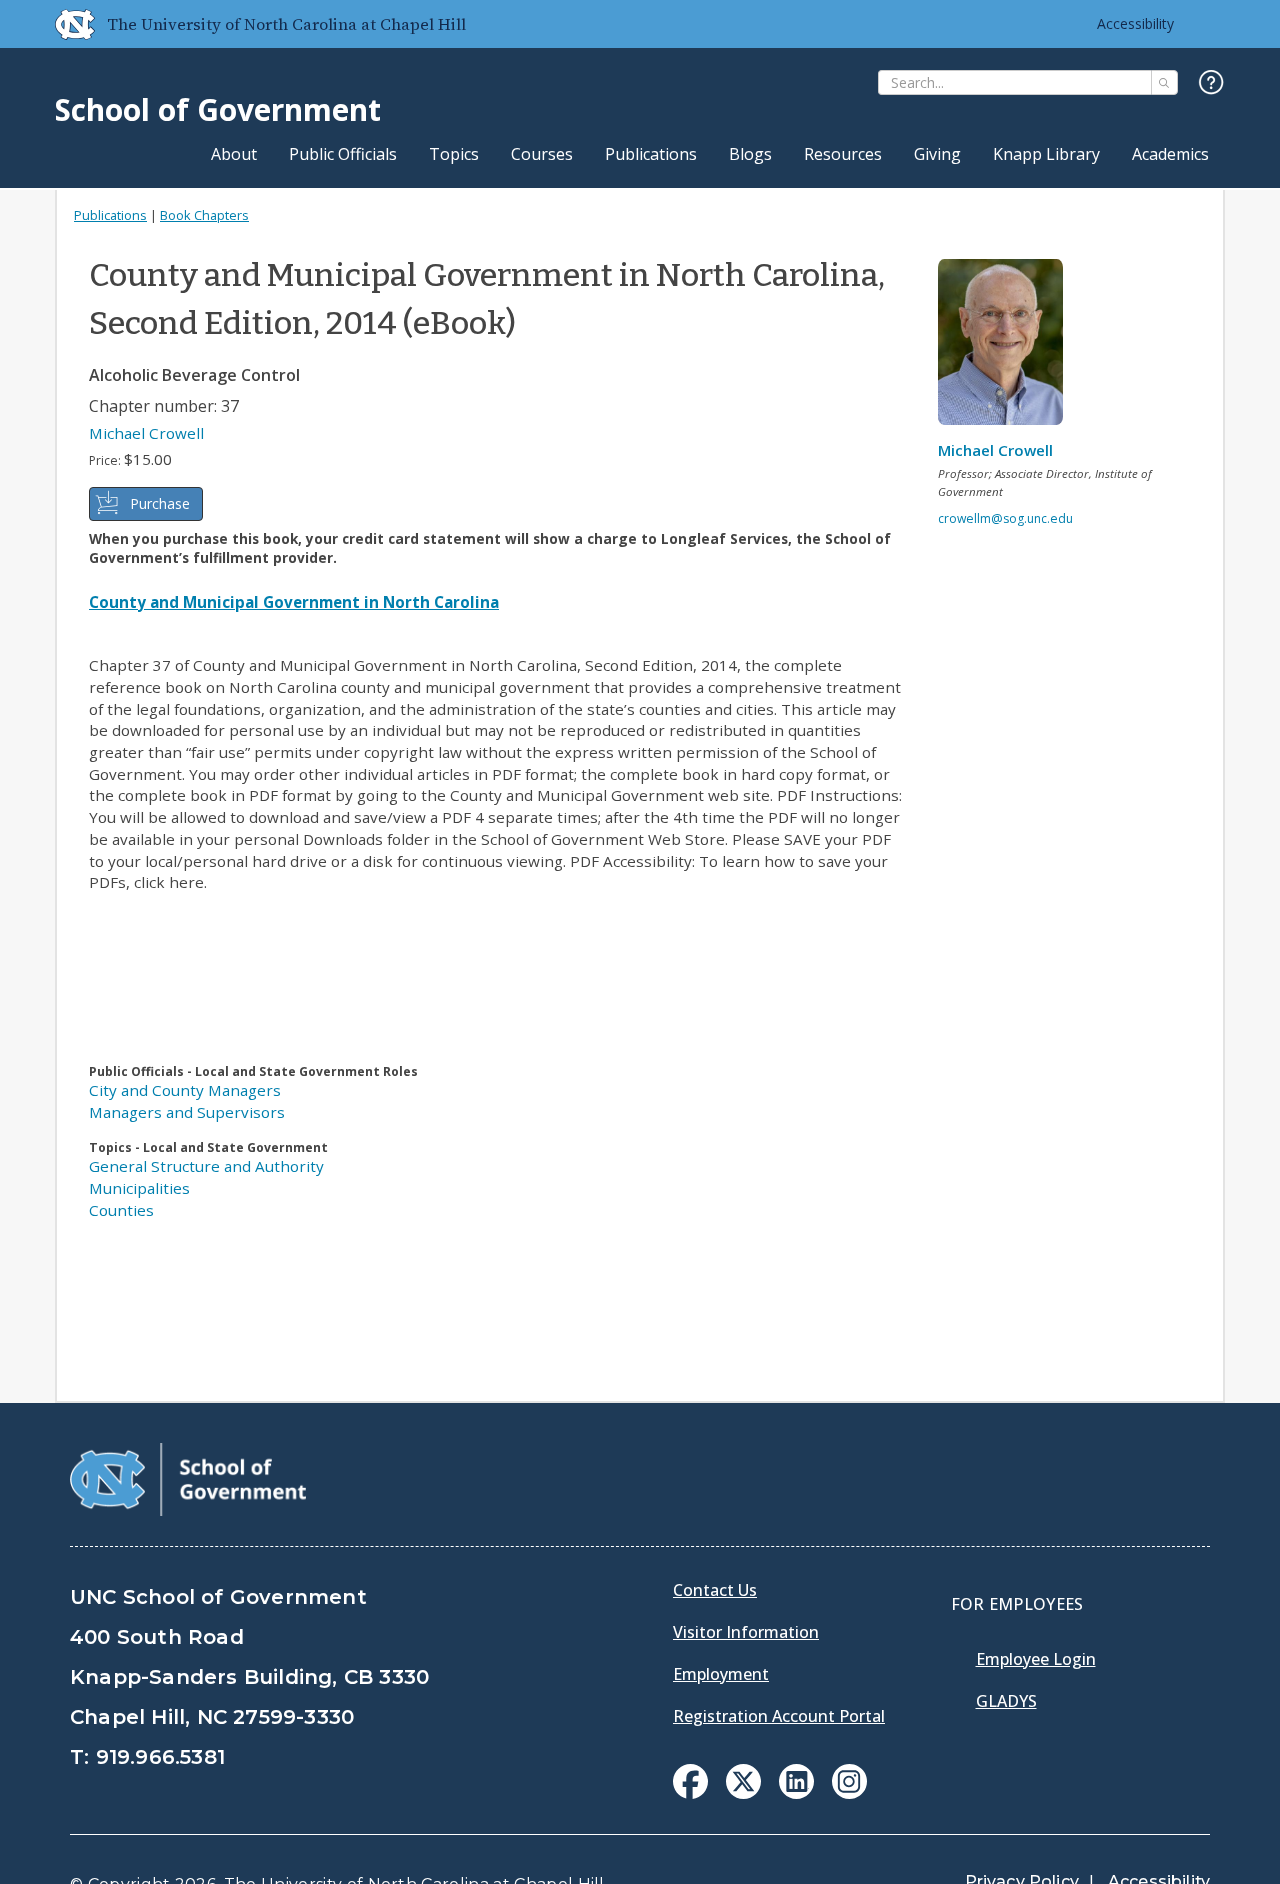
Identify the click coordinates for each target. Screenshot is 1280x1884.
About (234, 154)
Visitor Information (746, 1632)
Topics (454, 154)
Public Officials (343, 154)
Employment (721, 1674)
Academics (1170, 154)
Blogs (750, 154)
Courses (542, 154)
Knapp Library (1046, 154)
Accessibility (1135, 23)
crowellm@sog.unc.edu (1005, 518)
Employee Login (1036, 1659)
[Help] (1211, 83)
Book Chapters (204, 215)
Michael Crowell (146, 433)
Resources (843, 154)
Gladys (1006, 1701)
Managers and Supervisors (187, 1112)
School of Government (218, 109)
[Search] (1164, 82)
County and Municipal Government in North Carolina (294, 602)
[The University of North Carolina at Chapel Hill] (67, 24)
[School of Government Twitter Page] (743, 1793)
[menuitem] (690, 1781)
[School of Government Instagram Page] (849, 1793)
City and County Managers (185, 1090)
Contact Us (715, 1590)
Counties (121, 1210)
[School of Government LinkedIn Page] (796, 1793)
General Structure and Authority (206, 1166)
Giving (937, 154)
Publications (651, 154)
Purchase (160, 503)
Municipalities (139, 1188)
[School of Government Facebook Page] (690, 1793)
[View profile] (1008, 347)
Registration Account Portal (779, 1716)
